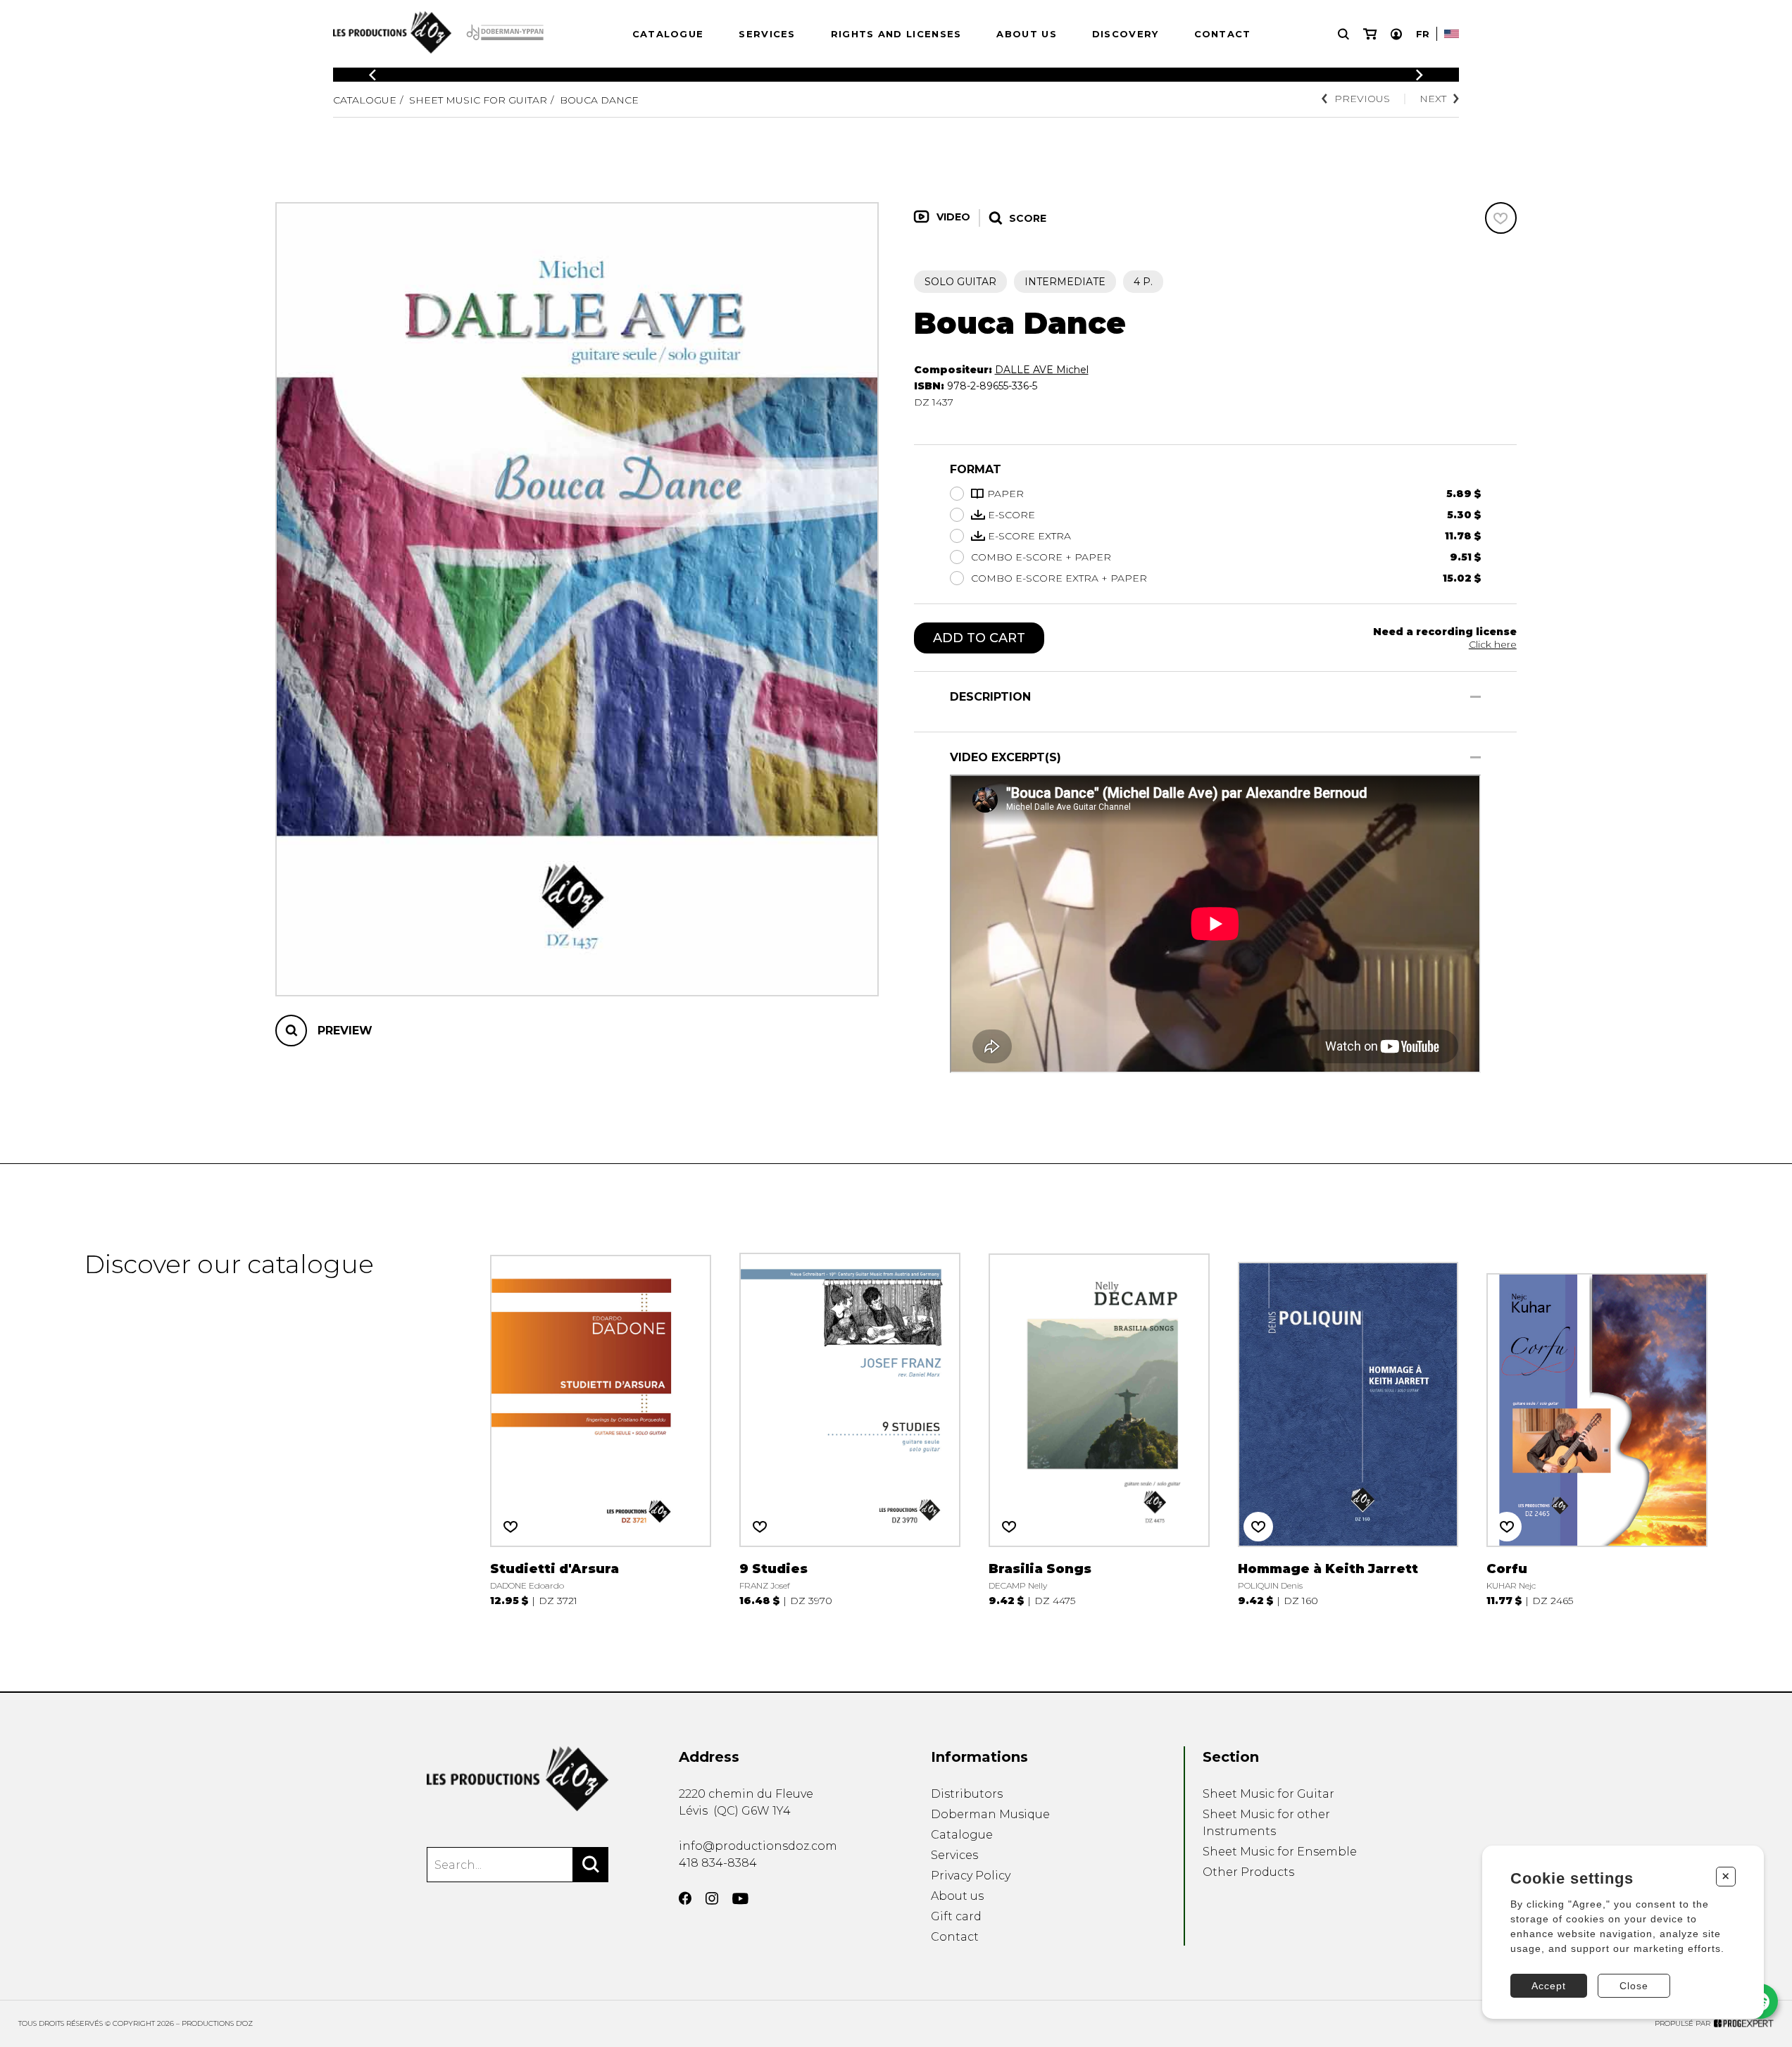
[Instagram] (712, 1898)
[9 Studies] (850, 1428)
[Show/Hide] (1475, 697)
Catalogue (668, 34)
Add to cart (979, 638)
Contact (1223, 34)
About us (1026, 34)
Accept (1549, 1986)
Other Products (1248, 1872)
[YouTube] (740, 1899)
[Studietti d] (601, 1428)
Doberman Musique (990, 1814)
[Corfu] (1597, 1428)
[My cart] (1370, 34)
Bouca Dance (599, 100)
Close (1634, 1986)
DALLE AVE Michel (1042, 370)
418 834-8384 (718, 1863)
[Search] (591, 1865)
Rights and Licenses (896, 34)
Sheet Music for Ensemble (1280, 1852)
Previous (1362, 99)
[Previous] (372, 75)
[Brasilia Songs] (1099, 1428)
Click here (1493, 644)
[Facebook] (685, 1898)
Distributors (967, 1794)
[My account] (1396, 34)
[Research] (1343, 34)
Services (767, 34)
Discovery (1126, 34)
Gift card (956, 1916)
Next (1433, 99)
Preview (345, 1031)
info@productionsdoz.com (758, 1846)
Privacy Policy (971, 1876)
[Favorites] (1501, 218)
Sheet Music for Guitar (478, 100)
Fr (1423, 34)
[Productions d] (518, 1779)
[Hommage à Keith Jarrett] (1348, 1428)
